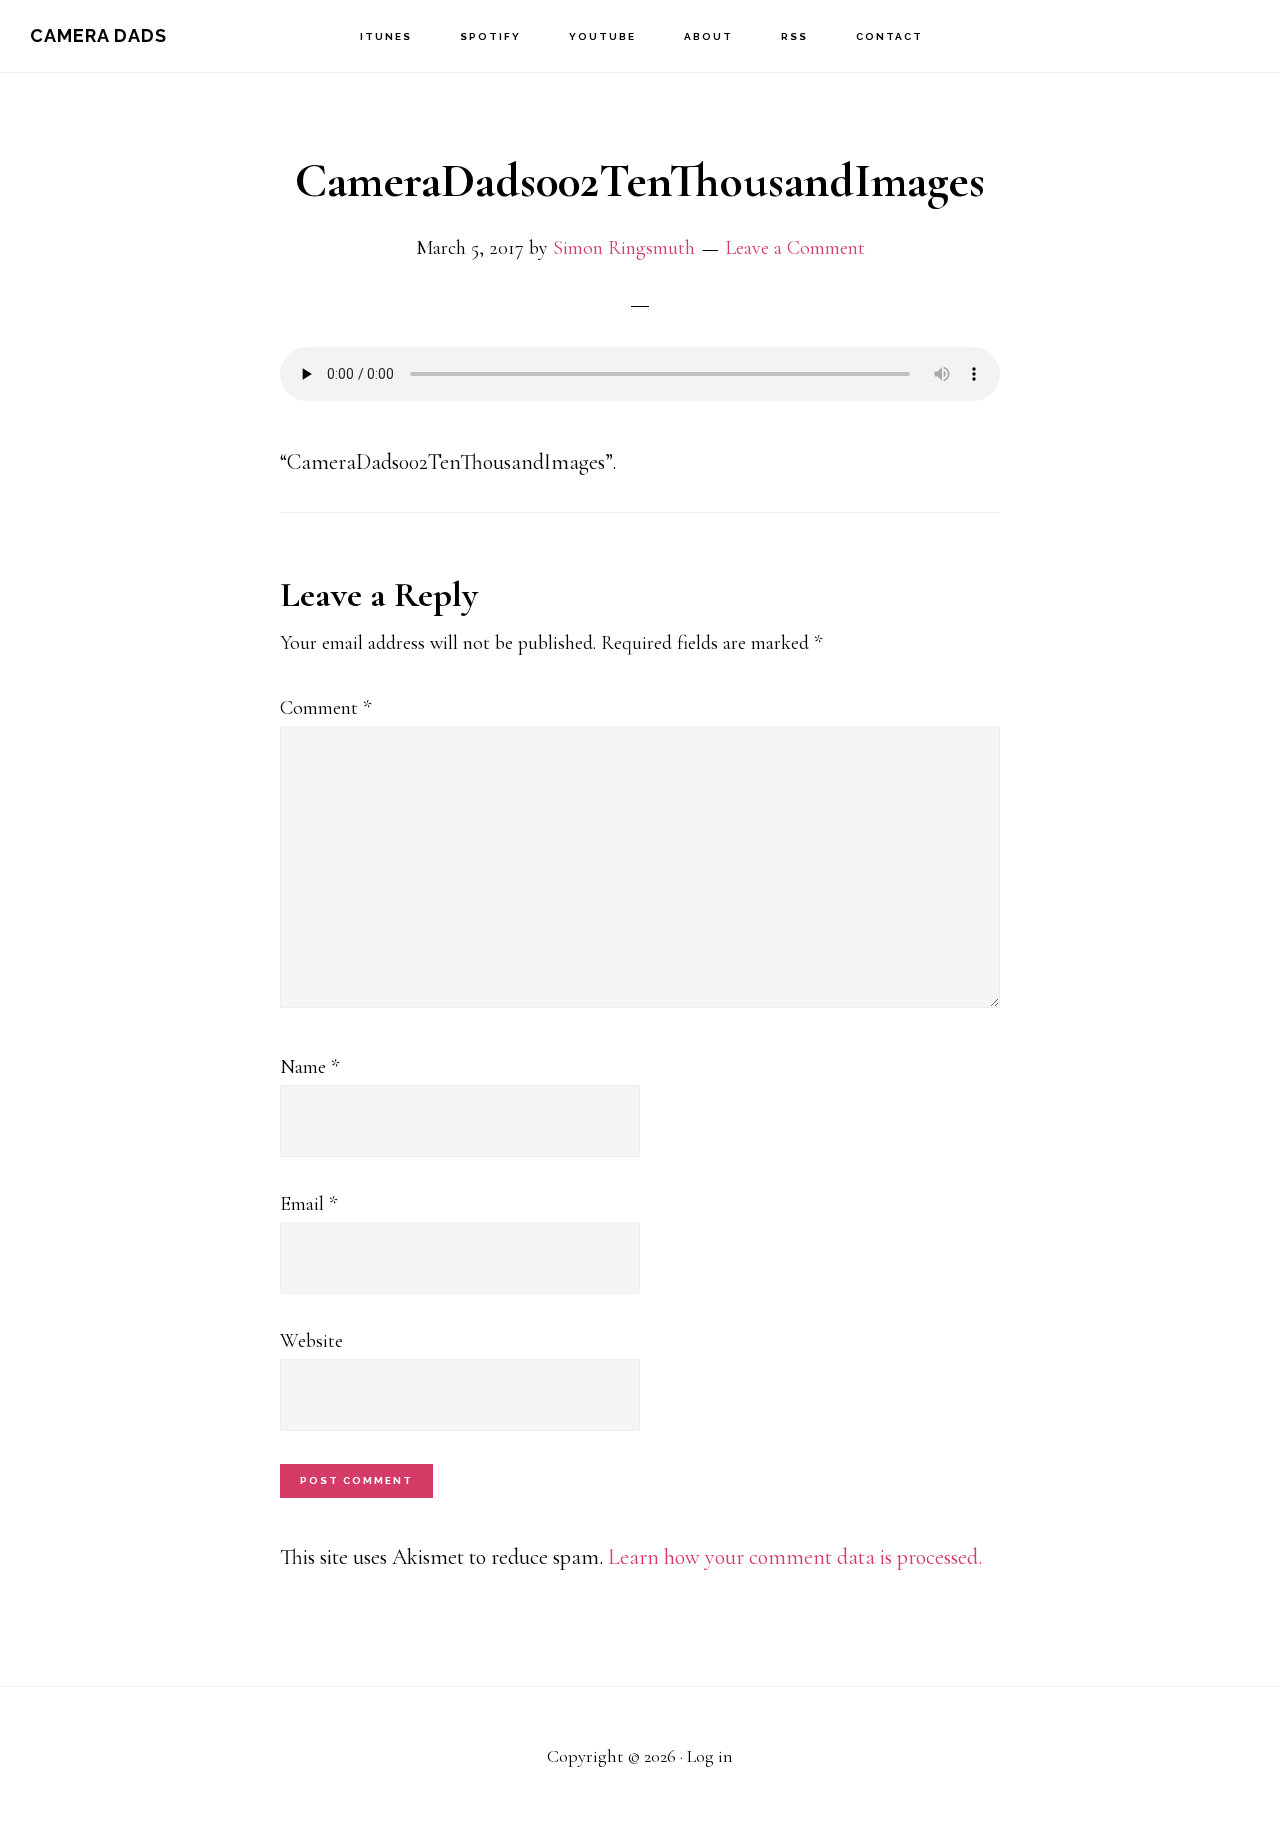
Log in (710, 1756)
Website (311, 1341)
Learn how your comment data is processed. (795, 1557)
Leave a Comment (795, 248)
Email (308, 1204)
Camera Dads (98, 35)
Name (309, 1067)
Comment (325, 708)
